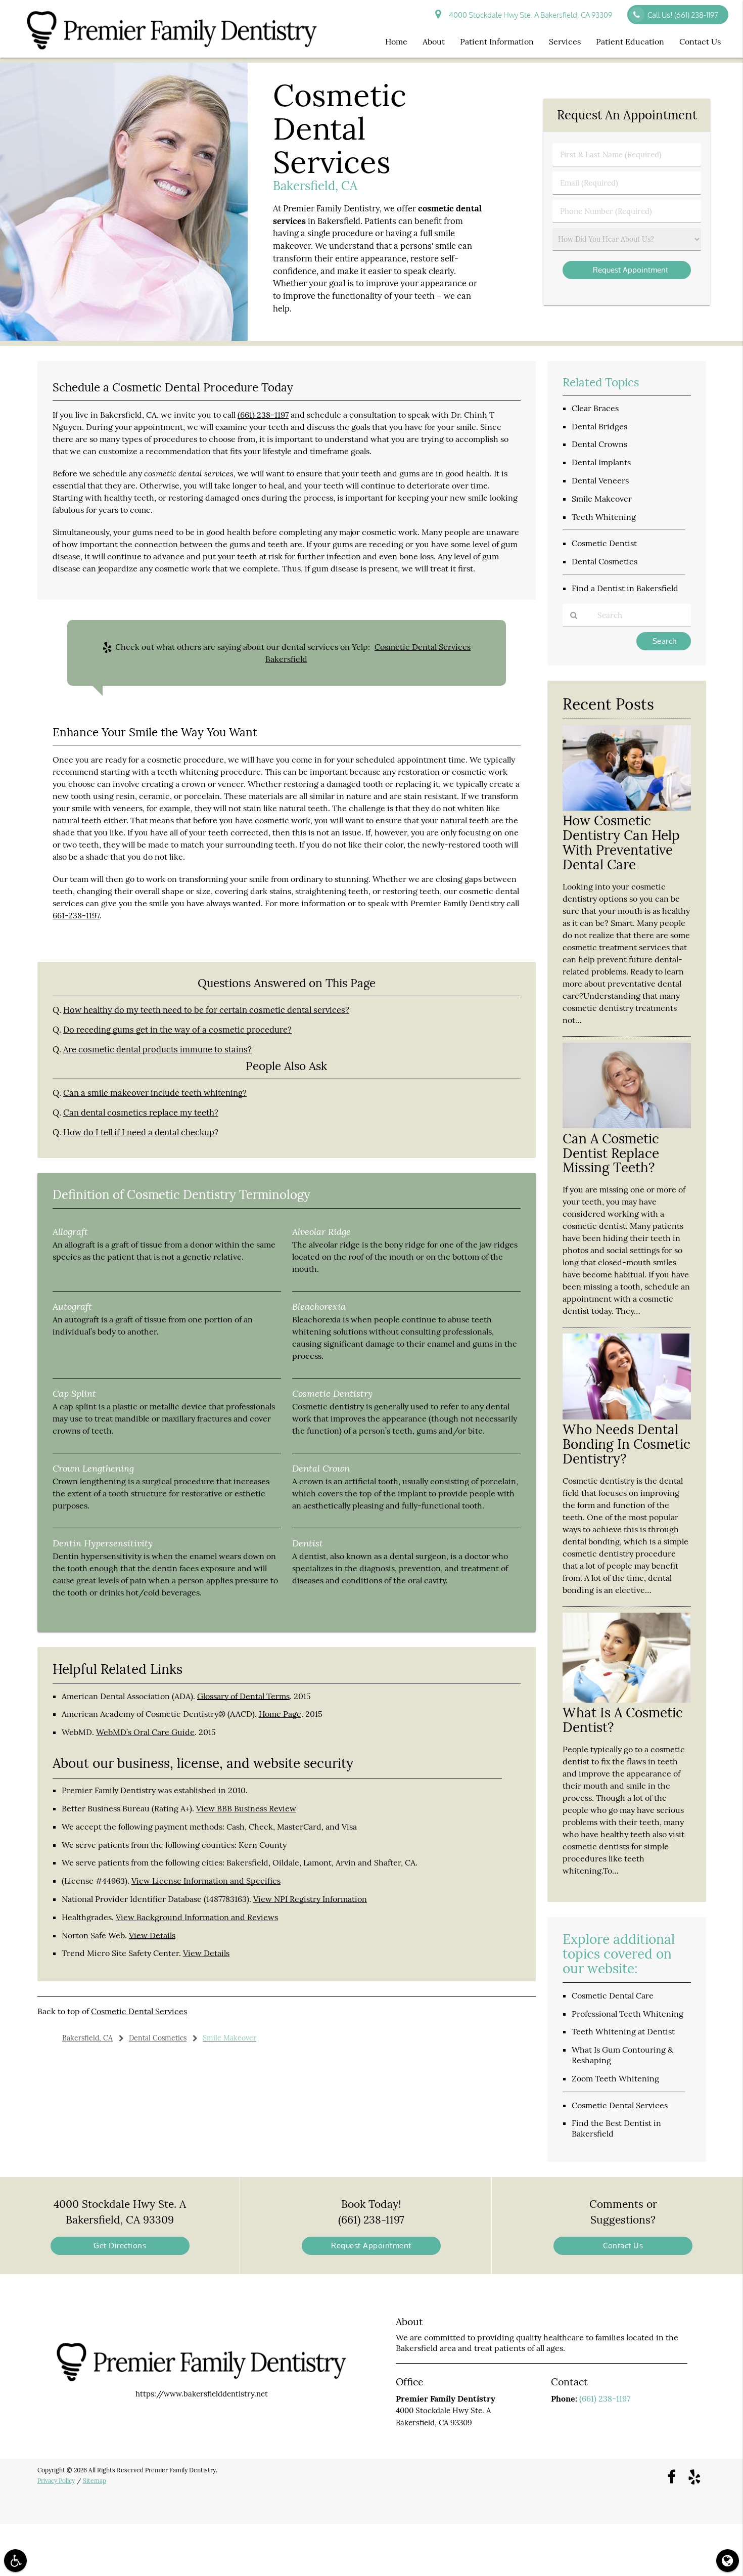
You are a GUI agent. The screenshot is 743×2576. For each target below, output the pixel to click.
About (434, 41)
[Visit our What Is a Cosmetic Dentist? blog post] (627, 1700)
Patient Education (630, 41)
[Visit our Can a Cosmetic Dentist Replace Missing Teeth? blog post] (627, 1125)
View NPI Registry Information (310, 1899)
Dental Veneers (600, 480)
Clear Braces (595, 408)
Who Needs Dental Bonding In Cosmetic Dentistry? (626, 1444)
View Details (152, 1935)
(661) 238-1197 (263, 415)
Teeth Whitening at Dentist (623, 2031)
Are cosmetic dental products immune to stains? (157, 1049)
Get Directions (120, 2246)
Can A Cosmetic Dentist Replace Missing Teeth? (611, 1153)
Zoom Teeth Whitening (615, 2078)
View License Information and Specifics (206, 1881)
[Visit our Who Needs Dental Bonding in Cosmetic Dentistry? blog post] (627, 1417)
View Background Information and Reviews (197, 1917)
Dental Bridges (599, 426)
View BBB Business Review (246, 1808)
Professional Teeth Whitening (628, 2014)
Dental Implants (601, 462)
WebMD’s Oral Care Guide (145, 1732)
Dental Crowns (599, 444)
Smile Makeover (602, 499)
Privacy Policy (56, 2481)
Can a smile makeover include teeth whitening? (155, 1093)
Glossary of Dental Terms (243, 1696)
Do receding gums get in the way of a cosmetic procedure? (177, 1030)
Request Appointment (371, 2246)
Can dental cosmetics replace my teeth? (141, 1113)
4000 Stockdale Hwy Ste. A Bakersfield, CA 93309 (529, 15)
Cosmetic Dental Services (139, 2011)
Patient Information (497, 41)
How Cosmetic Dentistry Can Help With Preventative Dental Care (621, 842)
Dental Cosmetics (605, 561)
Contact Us (700, 41)
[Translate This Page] (728, 2561)
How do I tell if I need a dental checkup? (141, 1132)
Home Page (280, 1714)
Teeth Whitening (604, 517)
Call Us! (683, 15)
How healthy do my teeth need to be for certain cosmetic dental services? (206, 1010)
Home (396, 41)
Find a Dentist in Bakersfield (625, 588)
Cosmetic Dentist (604, 543)
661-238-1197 (76, 915)
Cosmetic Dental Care (613, 1995)
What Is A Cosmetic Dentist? (623, 1720)
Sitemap (95, 2481)
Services (565, 41)
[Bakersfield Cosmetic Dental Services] (124, 338)
